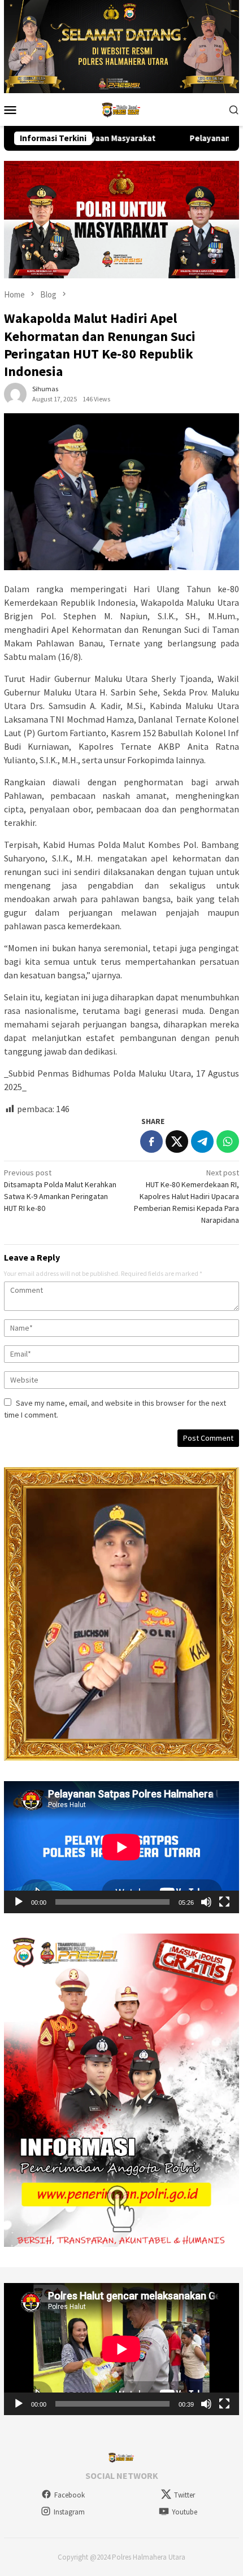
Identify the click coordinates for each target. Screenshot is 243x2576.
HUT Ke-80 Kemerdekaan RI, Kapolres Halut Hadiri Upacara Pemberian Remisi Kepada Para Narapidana (186, 1196)
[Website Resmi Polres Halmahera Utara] (121, 108)
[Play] (19, 1902)
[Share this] (151, 1142)
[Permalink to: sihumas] (15, 393)
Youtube (185, 2512)
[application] (121, 1847)
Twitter (185, 2495)
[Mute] (206, 1902)
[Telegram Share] (202, 1142)
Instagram (69, 2512)
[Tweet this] (177, 1142)
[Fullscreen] (224, 1902)
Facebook (70, 2495)
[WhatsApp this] (228, 1142)
